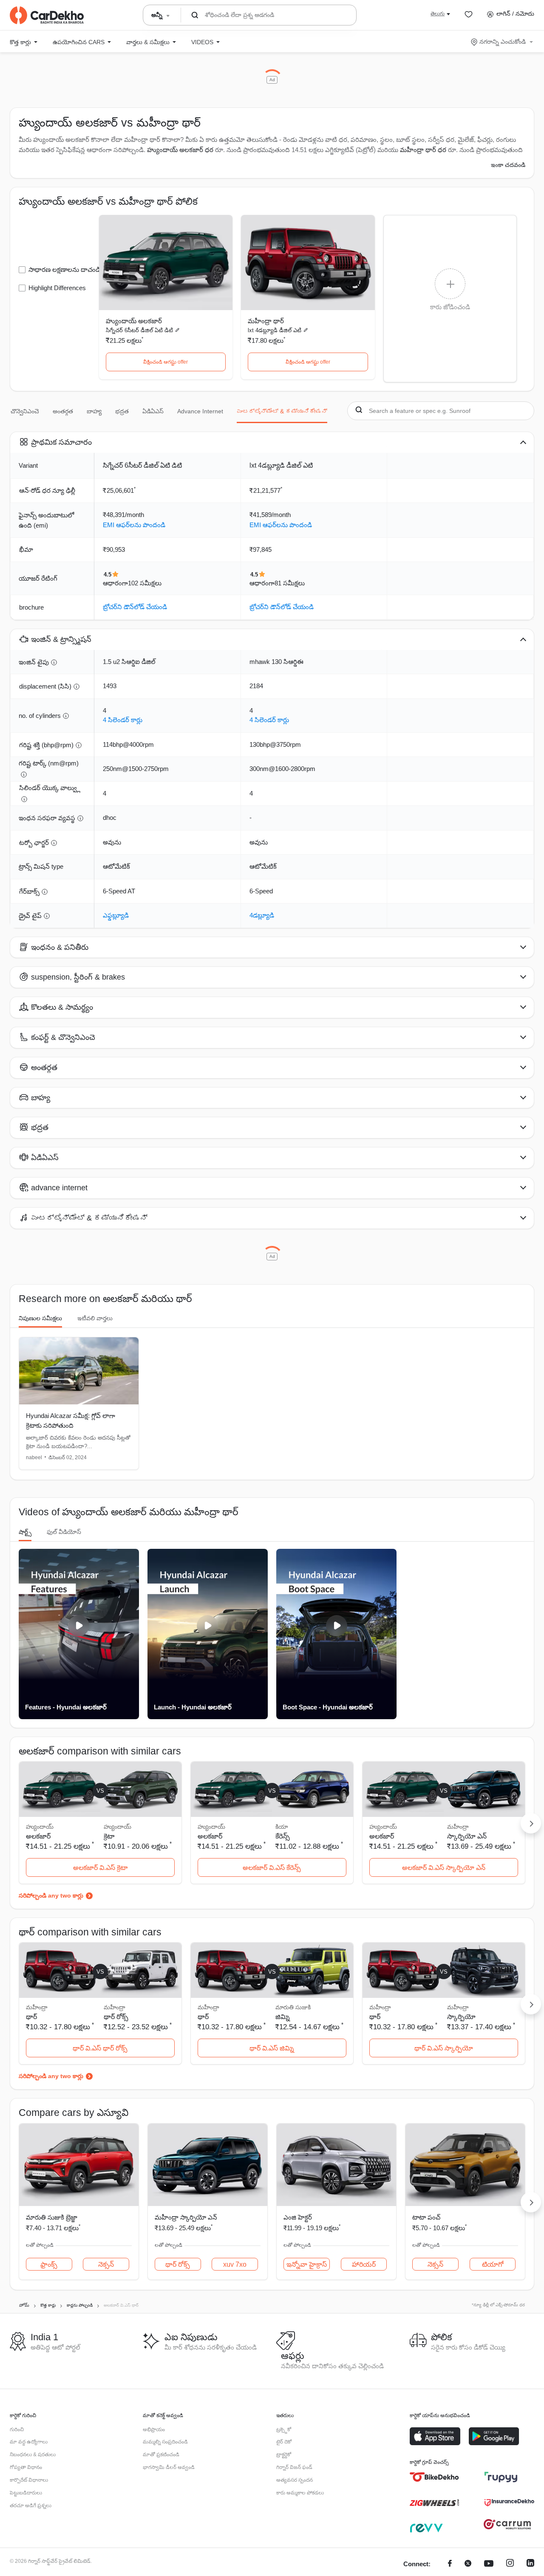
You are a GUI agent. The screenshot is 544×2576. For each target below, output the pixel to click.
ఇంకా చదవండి (508, 165)
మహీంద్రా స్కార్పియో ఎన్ (186, 2217)
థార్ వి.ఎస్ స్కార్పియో (444, 2048)
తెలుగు (438, 14)
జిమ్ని (283, 2017)
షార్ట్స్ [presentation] (25, 1532)
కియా (282, 1827)
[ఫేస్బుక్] (450, 2564)
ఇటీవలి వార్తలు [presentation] (95, 1318)
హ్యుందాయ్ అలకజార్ (134, 321)
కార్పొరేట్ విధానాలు (29, 2480)
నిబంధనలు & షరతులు (33, 2455)
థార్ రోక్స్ (116, 2017)
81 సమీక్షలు (290, 583)
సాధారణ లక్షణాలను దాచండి (64, 270)
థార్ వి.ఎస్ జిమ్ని (272, 2048)
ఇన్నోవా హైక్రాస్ (307, 2264)
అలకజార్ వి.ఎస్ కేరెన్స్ (272, 1868)
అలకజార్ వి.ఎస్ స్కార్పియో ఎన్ (444, 1868)
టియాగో (493, 2264)
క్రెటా (109, 1836)
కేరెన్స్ (283, 1836)
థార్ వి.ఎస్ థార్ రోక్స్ (100, 2048)
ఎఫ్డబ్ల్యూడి (116, 915)
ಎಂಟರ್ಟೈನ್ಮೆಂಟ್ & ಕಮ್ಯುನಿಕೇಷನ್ (282, 411)
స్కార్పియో (461, 2017)
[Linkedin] (530, 2564)
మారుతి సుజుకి (293, 2007)
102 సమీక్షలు (145, 583)
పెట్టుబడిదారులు (26, 2493)
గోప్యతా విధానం (26, 2467)
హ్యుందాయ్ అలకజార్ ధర (180, 150)
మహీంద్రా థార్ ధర (423, 150)
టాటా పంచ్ (426, 2217)
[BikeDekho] (435, 2477)
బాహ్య (94, 411)
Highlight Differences (57, 288)
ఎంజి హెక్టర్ (298, 2217)
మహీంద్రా (458, 1827)
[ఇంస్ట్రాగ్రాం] (510, 2564)
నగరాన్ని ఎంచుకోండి (503, 42)
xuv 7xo (235, 2264)
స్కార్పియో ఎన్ (467, 1836)
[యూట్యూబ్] (489, 2564)
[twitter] (468, 2564)
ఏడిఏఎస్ (153, 411)
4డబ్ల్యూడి (262, 915)
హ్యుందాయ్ (118, 1827)
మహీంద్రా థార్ (266, 321)
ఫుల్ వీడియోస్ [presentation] (64, 1532)
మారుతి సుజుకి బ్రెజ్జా (52, 2217)
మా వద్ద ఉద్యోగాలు (29, 2442)
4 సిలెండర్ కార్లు (123, 720)
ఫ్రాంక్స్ (49, 2264)
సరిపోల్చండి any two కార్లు (51, 1895)
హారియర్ (364, 2264)
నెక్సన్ (106, 2264)
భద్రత (122, 411)
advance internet (200, 411)
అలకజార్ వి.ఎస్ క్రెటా (100, 1868)
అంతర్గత (63, 411)
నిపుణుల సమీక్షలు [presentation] (40, 1318)
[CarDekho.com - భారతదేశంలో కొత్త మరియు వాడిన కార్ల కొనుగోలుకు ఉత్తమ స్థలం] (47, 15)
